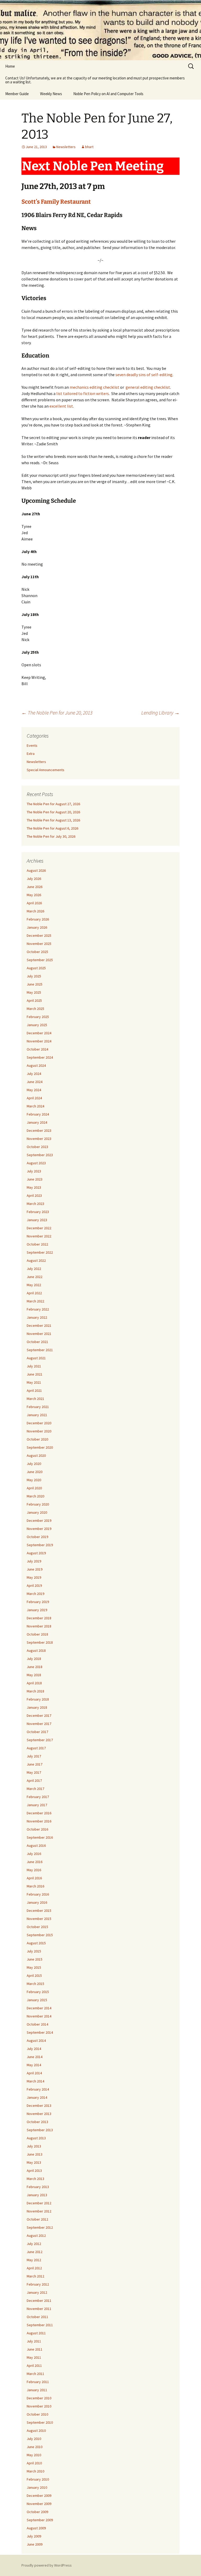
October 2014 (37, 2024)
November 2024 (39, 1041)
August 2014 (36, 2041)
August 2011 (36, 2333)
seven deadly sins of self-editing (144, 375)
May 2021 (34, 1382)
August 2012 (36, 2236)
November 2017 (39, 1724)
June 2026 (35, 887)
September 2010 (40, 2422)
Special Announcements (46, 770)
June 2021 (35, 1374)
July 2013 (34, 2146)
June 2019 (35, 1569)
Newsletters (66, 147)
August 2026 (36, 870)
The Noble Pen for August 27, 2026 (53, 804)
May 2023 (34, 1187)
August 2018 (36, 1650)
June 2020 (35, 1472)
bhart (89, 147)
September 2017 (40, 1740)
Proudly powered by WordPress (47, 2565)
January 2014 (37, 2097)
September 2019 (40, 1545)
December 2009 (39, 2496)
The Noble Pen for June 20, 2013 (57, 713)
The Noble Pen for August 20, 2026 (53, 812)
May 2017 (34, 1772)
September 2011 (40, 2325)
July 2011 (34, 2341)
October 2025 (37, 952)
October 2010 (37, 2414)
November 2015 (39, 1919)
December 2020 (39, 1423)
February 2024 (38, 1114)
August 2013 (36, 2138)
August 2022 (36, 1260)
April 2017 (34, 1781)
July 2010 (34, 2439)
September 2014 (40, 2032)
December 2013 (39, 2106)
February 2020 (38, 1504)
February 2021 (38, 1407)
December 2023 (39, 1130)
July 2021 (34, 1366)
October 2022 (37, 1244)
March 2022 (35, 1301)
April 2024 (34, 1098)
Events (32, 745)
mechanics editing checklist (94, 387)
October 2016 (37, 1829)
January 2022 (37, 1317)
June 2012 (35, 2252)
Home (10, 66)
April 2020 (34, 1488)
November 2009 (39, 2504)
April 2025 (34, 1000)
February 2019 (38, 1602)
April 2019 (34, 1585)
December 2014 (39, 2008)
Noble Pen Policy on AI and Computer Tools (108, 94)
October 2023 (37, 1147)
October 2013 (37, 2122)
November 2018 (39, 1626)
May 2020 (34, 1480)
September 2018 (40, 1642)
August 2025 (36, 968)
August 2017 (36, 1748)
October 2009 (37, 2512)
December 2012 (39, 2203)
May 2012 (34, 2260)
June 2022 (35, 1277)
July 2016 (34, 1854)
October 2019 (37, 1537)
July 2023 (34, 1171)
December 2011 (39, 2301)
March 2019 (35, 1594)
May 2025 (34, 992)
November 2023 (39, 1139)
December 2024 (39, 1033)
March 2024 (35, 1106)
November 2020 (39, 1431)
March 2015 (35, 1984)
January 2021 (37, 1415)
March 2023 (35, 1204)
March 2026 (35, 911)
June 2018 (35, 1667)
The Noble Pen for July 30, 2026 (51, 836)
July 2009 (34, 2536)
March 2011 (35, 2374)
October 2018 (37, 1634)
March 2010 (35, 2471)
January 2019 (37, 1610)
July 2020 (34, 1464)
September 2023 (40, 1155)
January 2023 (37, 1220)
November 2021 (39, 1334)
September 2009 (40, 2520)
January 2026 (37, 927)
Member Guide (17, 94)
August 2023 (36, 1163)
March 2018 (35, 1691)
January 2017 (37, 1805)
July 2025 (34, 976)
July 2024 (34, 1074)
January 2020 (37, 1512)
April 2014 (34, 2073)
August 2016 (36, 1846)
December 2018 (39, 1618)
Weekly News (51, 94)
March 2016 (35, 1886)
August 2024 (36, 1065)
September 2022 (40, 1252)
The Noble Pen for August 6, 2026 (52, 828)
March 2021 (35, 1399)
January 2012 (37, 2292)
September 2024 (40, 1057)
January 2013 (37, 2195)
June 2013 (35, 2154)
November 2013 (39, 2114)
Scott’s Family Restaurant (56, 202)
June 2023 (35, 1179)
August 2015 (36, 1943)
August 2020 (36, 1455)
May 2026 (34, 895)
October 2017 (37, 1732)
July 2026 (34, 879)
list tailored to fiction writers (83, 393)
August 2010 (36, 2431)
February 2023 (38, 1212)
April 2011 (34, 2366)
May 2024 (34, 1090)
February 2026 (38, 919)
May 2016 (34, 1870)
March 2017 (35, 1789)
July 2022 (34, 1269)
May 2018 (34, 1675)
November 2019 (39, 1529)
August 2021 (36, 1358)
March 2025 (35, 1009)
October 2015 (37, 1927)
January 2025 (37, 1025)
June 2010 (35, 2447)
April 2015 (34, 1976)
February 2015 (38, 1992)
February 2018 (38, 1699)
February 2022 (38, 1309)
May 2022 (34, 1285)
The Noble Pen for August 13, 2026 (53, 820)
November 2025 (39, 944)
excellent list (61, 406)
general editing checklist (148, 387)
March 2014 (35, 2081)
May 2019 (34, 1577)
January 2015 (37, 2000)
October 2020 (37, 1439)
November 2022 (39, 1236)
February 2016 (38, 1894)
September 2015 (40, 1935)
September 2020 (40, 1447)
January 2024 (37, 1122)
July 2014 (34, 2049)
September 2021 (40, 1350)
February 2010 (38, 2479)
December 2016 (39, 1813)
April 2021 (34, 1390)
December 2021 (39, 1325)
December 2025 (39, 935)
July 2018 (34, 1659)
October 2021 (37, 1342)
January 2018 (37, 1707)
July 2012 (34, 2244)
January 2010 (37, 2487)
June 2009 (35, 2544)
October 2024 (37, 1049)
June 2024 (35, 1082)
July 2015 (34, 1951)
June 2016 (35, 1862)
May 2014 (34, 2065)
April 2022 (34, 1293)
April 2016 (34, 1878)
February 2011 (38, 2382)
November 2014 (39, 2016)
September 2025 (40, 960)
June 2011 (35, 2349)
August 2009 (36, 2528)
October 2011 (37, 2317)
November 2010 (39, 2406)
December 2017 (39, 1715)
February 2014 (38, 2089)
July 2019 (34, 1561)
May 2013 (34, 2162)
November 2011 (39, 2309)
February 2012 (38, 2284)
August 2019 (36, 1553)
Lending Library (160, 713)
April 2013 (34, 2171)
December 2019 (39, 1520)
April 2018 (34, 1683)
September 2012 (40, 2227)
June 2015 (35, 1959)
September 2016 (40, 1837)
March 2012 (35, 2276)
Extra (31, 754)
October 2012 (37, 2219)
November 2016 (39, 1821)
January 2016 (37, 1902)
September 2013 (40, 2130)
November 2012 (39, 2211)
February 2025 (38, 1017)
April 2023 (34, 1195)
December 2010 (39, 2398)
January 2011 (37, 2390)
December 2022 (39, 1228)
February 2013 (38, 2187)
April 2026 (34, 903)
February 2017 (38, 1797)
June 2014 (35, 2057)
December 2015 (39, 1911)
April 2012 (34, 2268)
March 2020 (35, 1496)
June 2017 (35, 1764)
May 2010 (34, 2455)
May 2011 (34, 2357)
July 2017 (34, 1756)
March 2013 (35, 2179)
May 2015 (34, 1967)
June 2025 (35, 984)
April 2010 (34, 2463)
